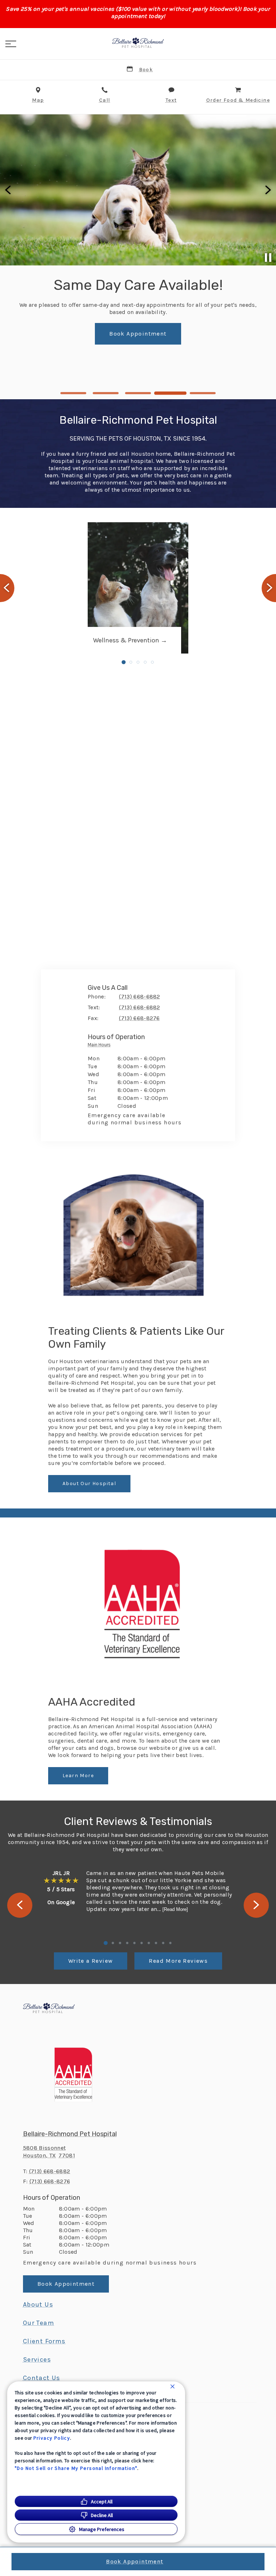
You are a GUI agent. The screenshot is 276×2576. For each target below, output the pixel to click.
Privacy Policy (52, 2438)
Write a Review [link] (91, 1961)
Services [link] (37, 2359)
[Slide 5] (203, 393)
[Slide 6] (142, 1943)
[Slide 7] (149, 1943)
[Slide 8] (156, 1943)
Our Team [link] (39, 2323)
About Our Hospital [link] (89, 1483)
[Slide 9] (163, 1943)
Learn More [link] (78, 1776)
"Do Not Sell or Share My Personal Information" (76, 2468)
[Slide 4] (170, 393)
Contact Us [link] (138, 373)
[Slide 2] (106, 393)
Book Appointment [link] (66, 2284)
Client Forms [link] (44, 2341)
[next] (267, 190)
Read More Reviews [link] (178, 1961)
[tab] (101, 1046)
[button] (11, 44)
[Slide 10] (170, 1943)
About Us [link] (38, 2304)
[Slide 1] (73, 393)
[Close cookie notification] (172, 2386)
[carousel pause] (268, 258)
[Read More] (175, 1909)
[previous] (9, 190)
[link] (138, 43)
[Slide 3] (138, 393)
